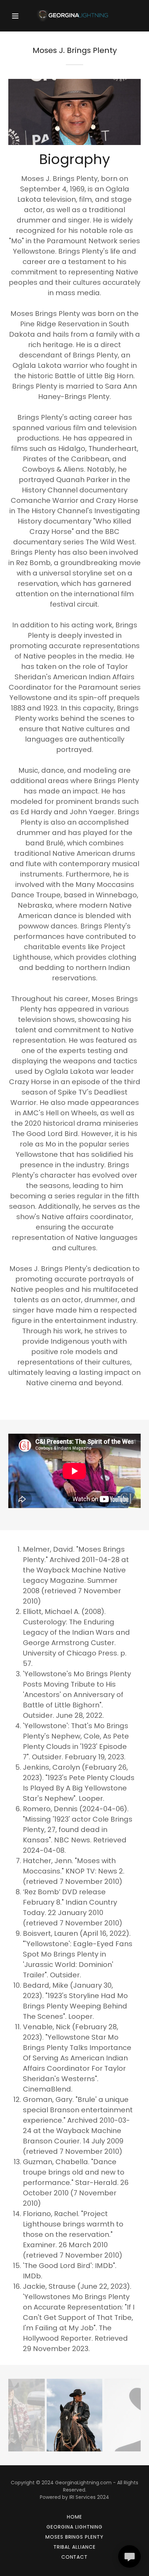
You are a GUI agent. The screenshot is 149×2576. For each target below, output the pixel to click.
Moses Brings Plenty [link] (75, 2537)
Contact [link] (75, 2557)
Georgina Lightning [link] (74, 2527)
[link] (74, 16)
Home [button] (74, 2517)
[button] (18, 16)
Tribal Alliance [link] (74, 2547)
